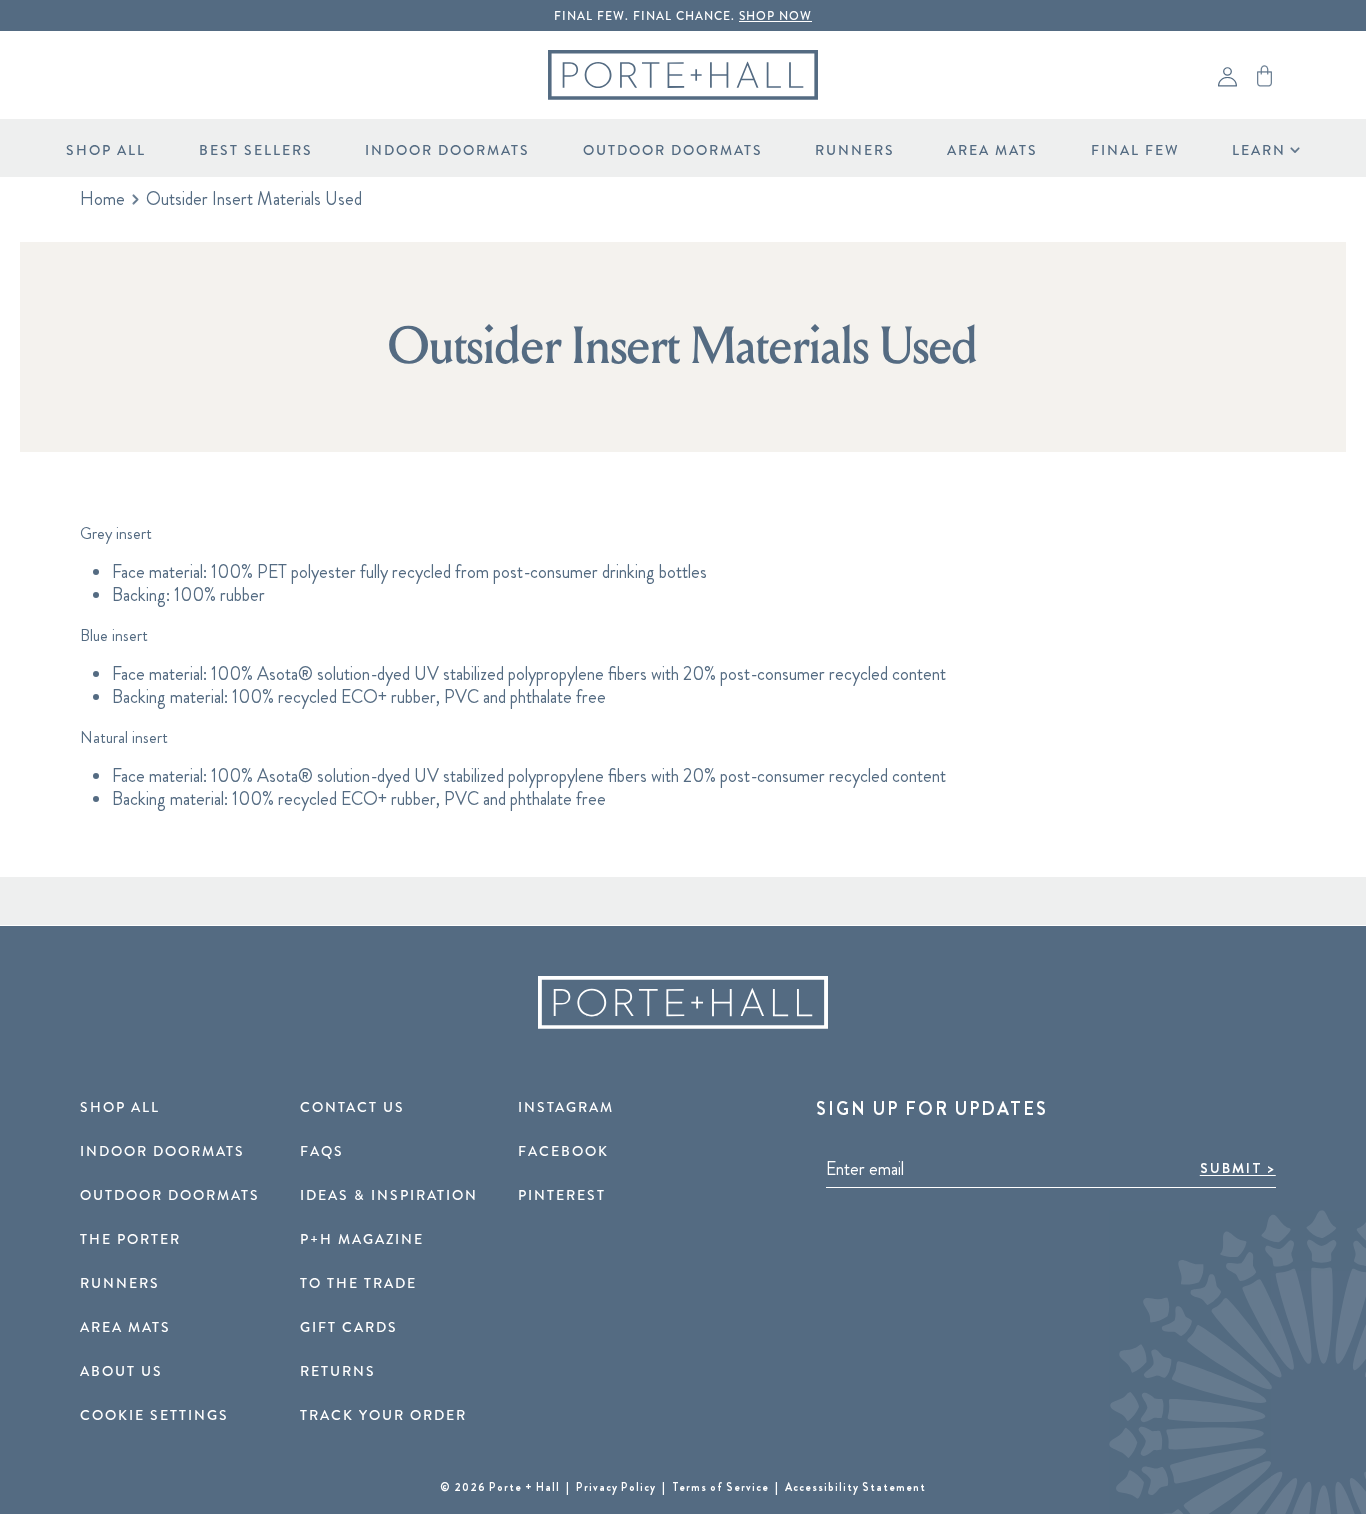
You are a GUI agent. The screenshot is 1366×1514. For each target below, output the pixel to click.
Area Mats (992, 150)
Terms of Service (722, 1487)
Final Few (1135, 150)
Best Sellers (256, 150)
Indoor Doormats (447, 150)
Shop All (106, 150)
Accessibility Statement (855, 1487)
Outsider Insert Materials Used (254, 199)
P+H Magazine (362, 1240)
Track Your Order (383, 1416)
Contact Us (352, 1108)
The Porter (130, 1240)
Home (102, 199)
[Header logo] (683, 75)
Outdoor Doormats (673, 150)
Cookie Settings (154, 1416)
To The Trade (358, 1284)
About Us (121, 1372)
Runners (855, 150)
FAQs (322, 1152)
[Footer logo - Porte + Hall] (683, 1002)
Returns (338, 1372)
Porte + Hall (524, 1487)
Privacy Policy (617, 1487)
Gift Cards (349, 1328)
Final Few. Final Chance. (683, 16)
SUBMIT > (1238, 1168)
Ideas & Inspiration (389, 1196)
